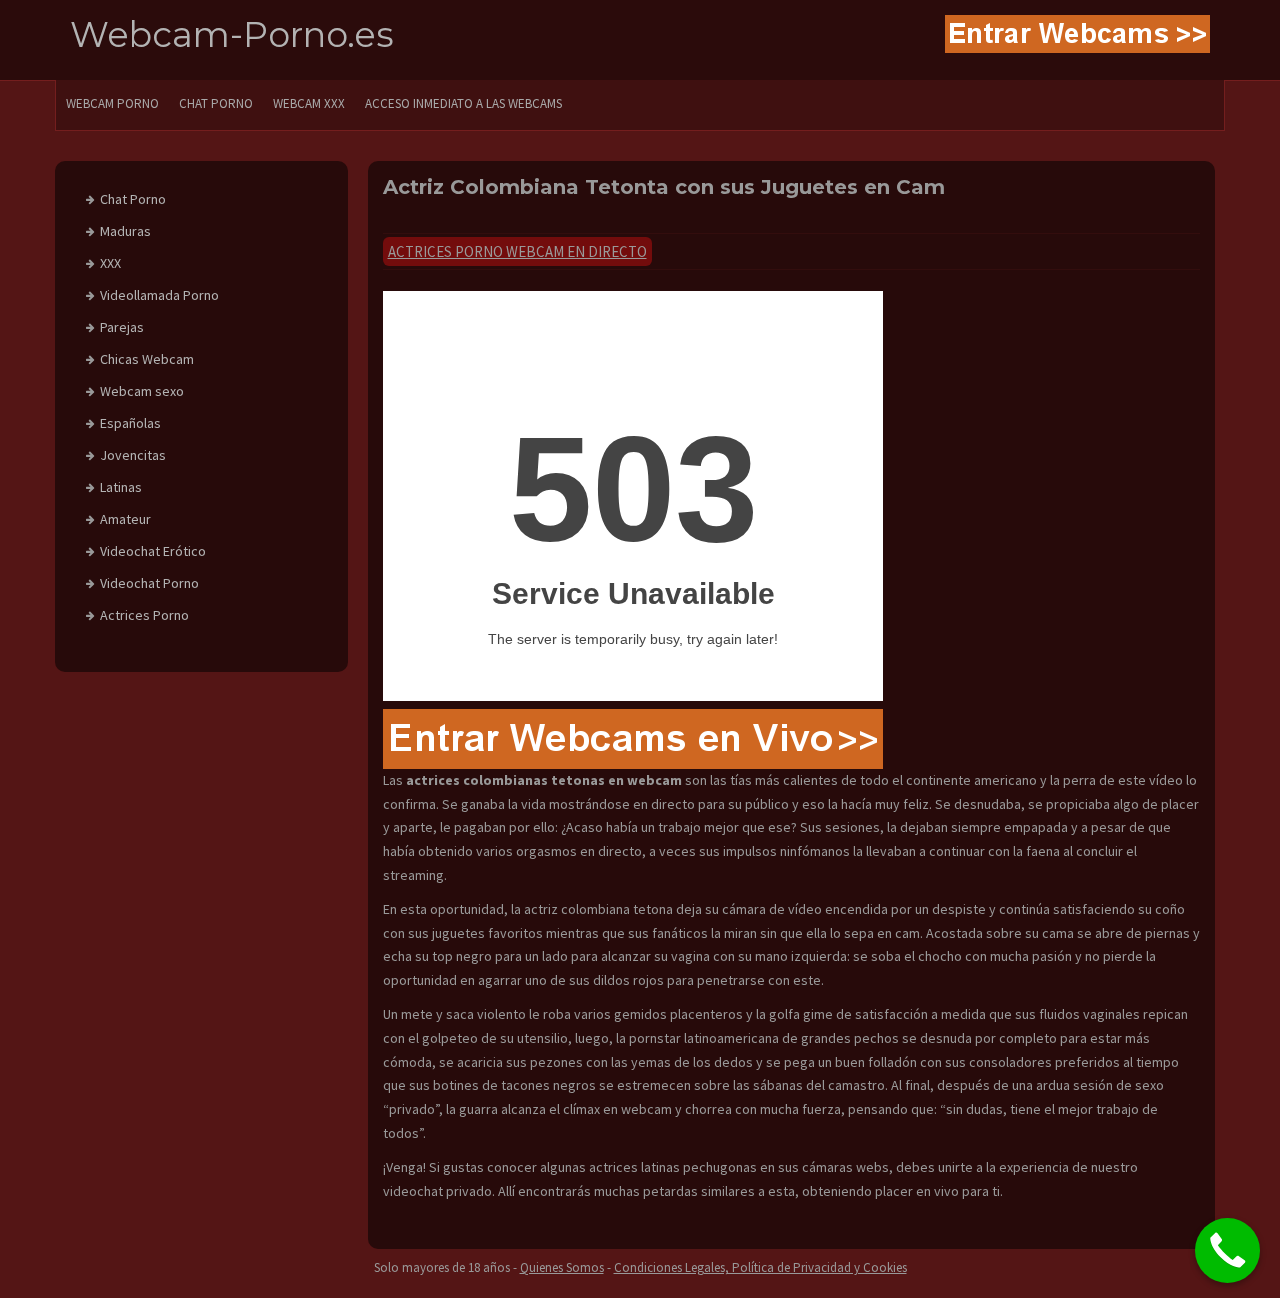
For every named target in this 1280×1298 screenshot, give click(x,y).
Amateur (125, 519)
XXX (110, 263)
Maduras (125, 231)
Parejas (122, 327)
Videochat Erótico (153, 551)
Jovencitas (133, 455)
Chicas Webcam (147, 359)
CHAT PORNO (216, 103)
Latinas (121, 487)
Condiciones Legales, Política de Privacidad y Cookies (760, 1267)
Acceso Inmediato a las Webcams (463, 103)
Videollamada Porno (159, 295)
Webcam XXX (309, 103)
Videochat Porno (149, 583)
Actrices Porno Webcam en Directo (517, 251)
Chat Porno (133, 199)
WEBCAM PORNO (112, 103)
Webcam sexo (142, 391)
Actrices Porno (144, 615)
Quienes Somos (562, 1267)
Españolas (130, 423)
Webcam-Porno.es (232, 34)
